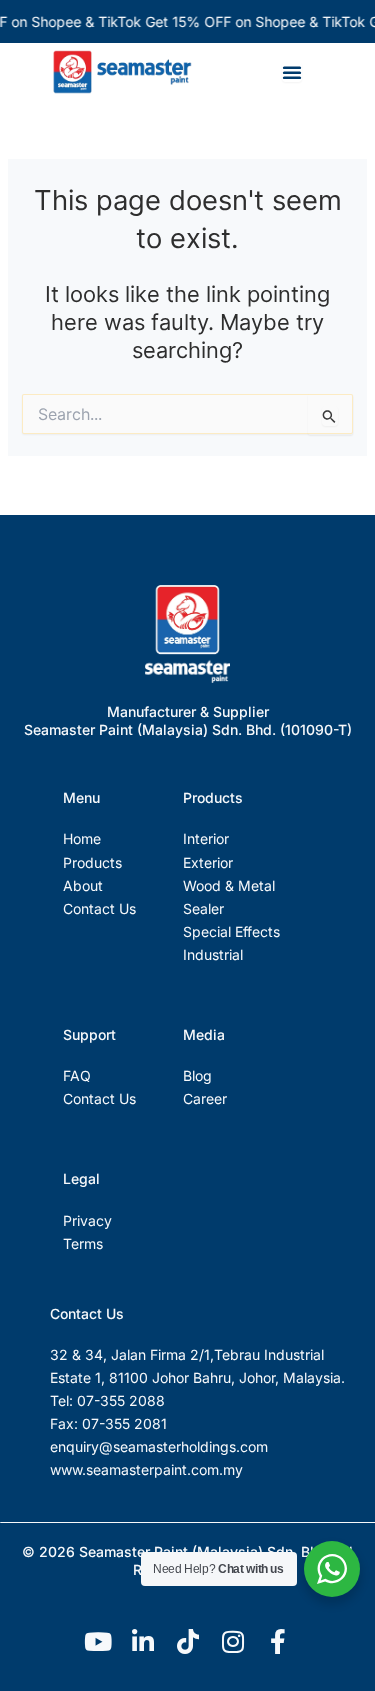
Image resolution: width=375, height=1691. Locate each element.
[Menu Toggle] (292, 72)
